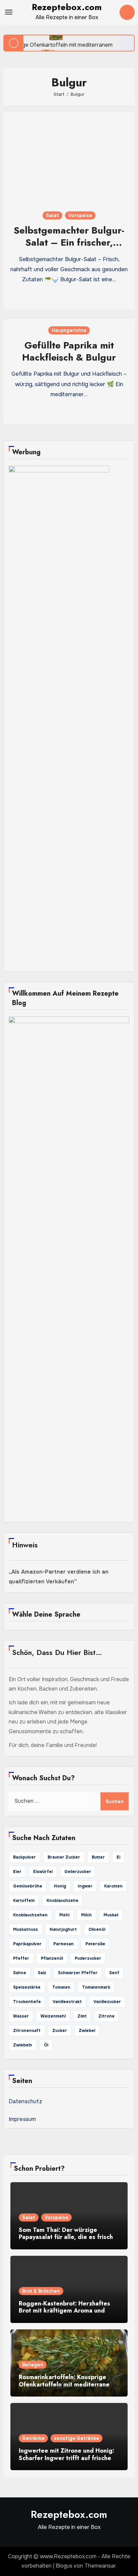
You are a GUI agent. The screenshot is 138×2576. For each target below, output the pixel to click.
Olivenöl (97, 1929)
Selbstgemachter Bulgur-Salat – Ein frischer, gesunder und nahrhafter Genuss (69, 249)
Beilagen (33, 2365)
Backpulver (24, 1857)
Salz (42, 1973)
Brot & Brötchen (41, 2291)
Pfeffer (21, 1958)
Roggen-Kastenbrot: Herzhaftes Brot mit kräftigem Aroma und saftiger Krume (64, 2311)
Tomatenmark (96, 1987)
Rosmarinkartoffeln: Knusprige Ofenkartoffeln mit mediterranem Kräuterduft (67, 2384)
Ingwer (85, 1886)
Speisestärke (27, 1987)
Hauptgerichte (69, 330)
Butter (98, 1857)
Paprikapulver (27, 1944)
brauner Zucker (64, 1857)
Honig (60, 1886)
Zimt (82, 2016)
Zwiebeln (23, 2045)
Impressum (22, 2119)
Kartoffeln (24, 1901)
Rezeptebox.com (67, 7)
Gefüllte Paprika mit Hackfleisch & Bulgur (69, 351)
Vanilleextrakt (67, 2002)
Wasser (21, 2016)
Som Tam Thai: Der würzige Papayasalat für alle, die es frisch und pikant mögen (66, 2237)
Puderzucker (88, 1958)
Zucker (60, 2031)
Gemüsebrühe (28, 1886)
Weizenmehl (53, 2016)
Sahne (20, 1973)
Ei (118, 1857)
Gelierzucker (78, 1872)
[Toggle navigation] (9, 12)
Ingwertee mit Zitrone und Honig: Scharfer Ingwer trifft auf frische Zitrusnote (66, 2458)
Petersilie (95, 1944)
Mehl (64, 1915)
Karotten (113, 1886)
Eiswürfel (43, 1872)
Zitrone (107, 2016)
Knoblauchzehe (62, 1901)
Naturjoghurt (63, 1929)
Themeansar (100, 2566)
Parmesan (63, 1944)
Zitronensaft (27, 2031)
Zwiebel (87, 2031)
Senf (114, 1973)
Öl (46, 2045)
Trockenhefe (27, 2002)
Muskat (111, 1915)
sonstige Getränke (77, 2438)
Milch (86, 1915)
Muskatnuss (25, 1929)
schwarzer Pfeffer (78, 1973)
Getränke (33, 2438)
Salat (52, 215)
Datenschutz (25, 2101)
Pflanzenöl (52, 1958)
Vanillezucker (107, 2002)
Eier (17, 1872)
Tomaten (61, 1987)
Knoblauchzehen (30, 1915)
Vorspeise (80, 215)
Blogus (64, 2566)
